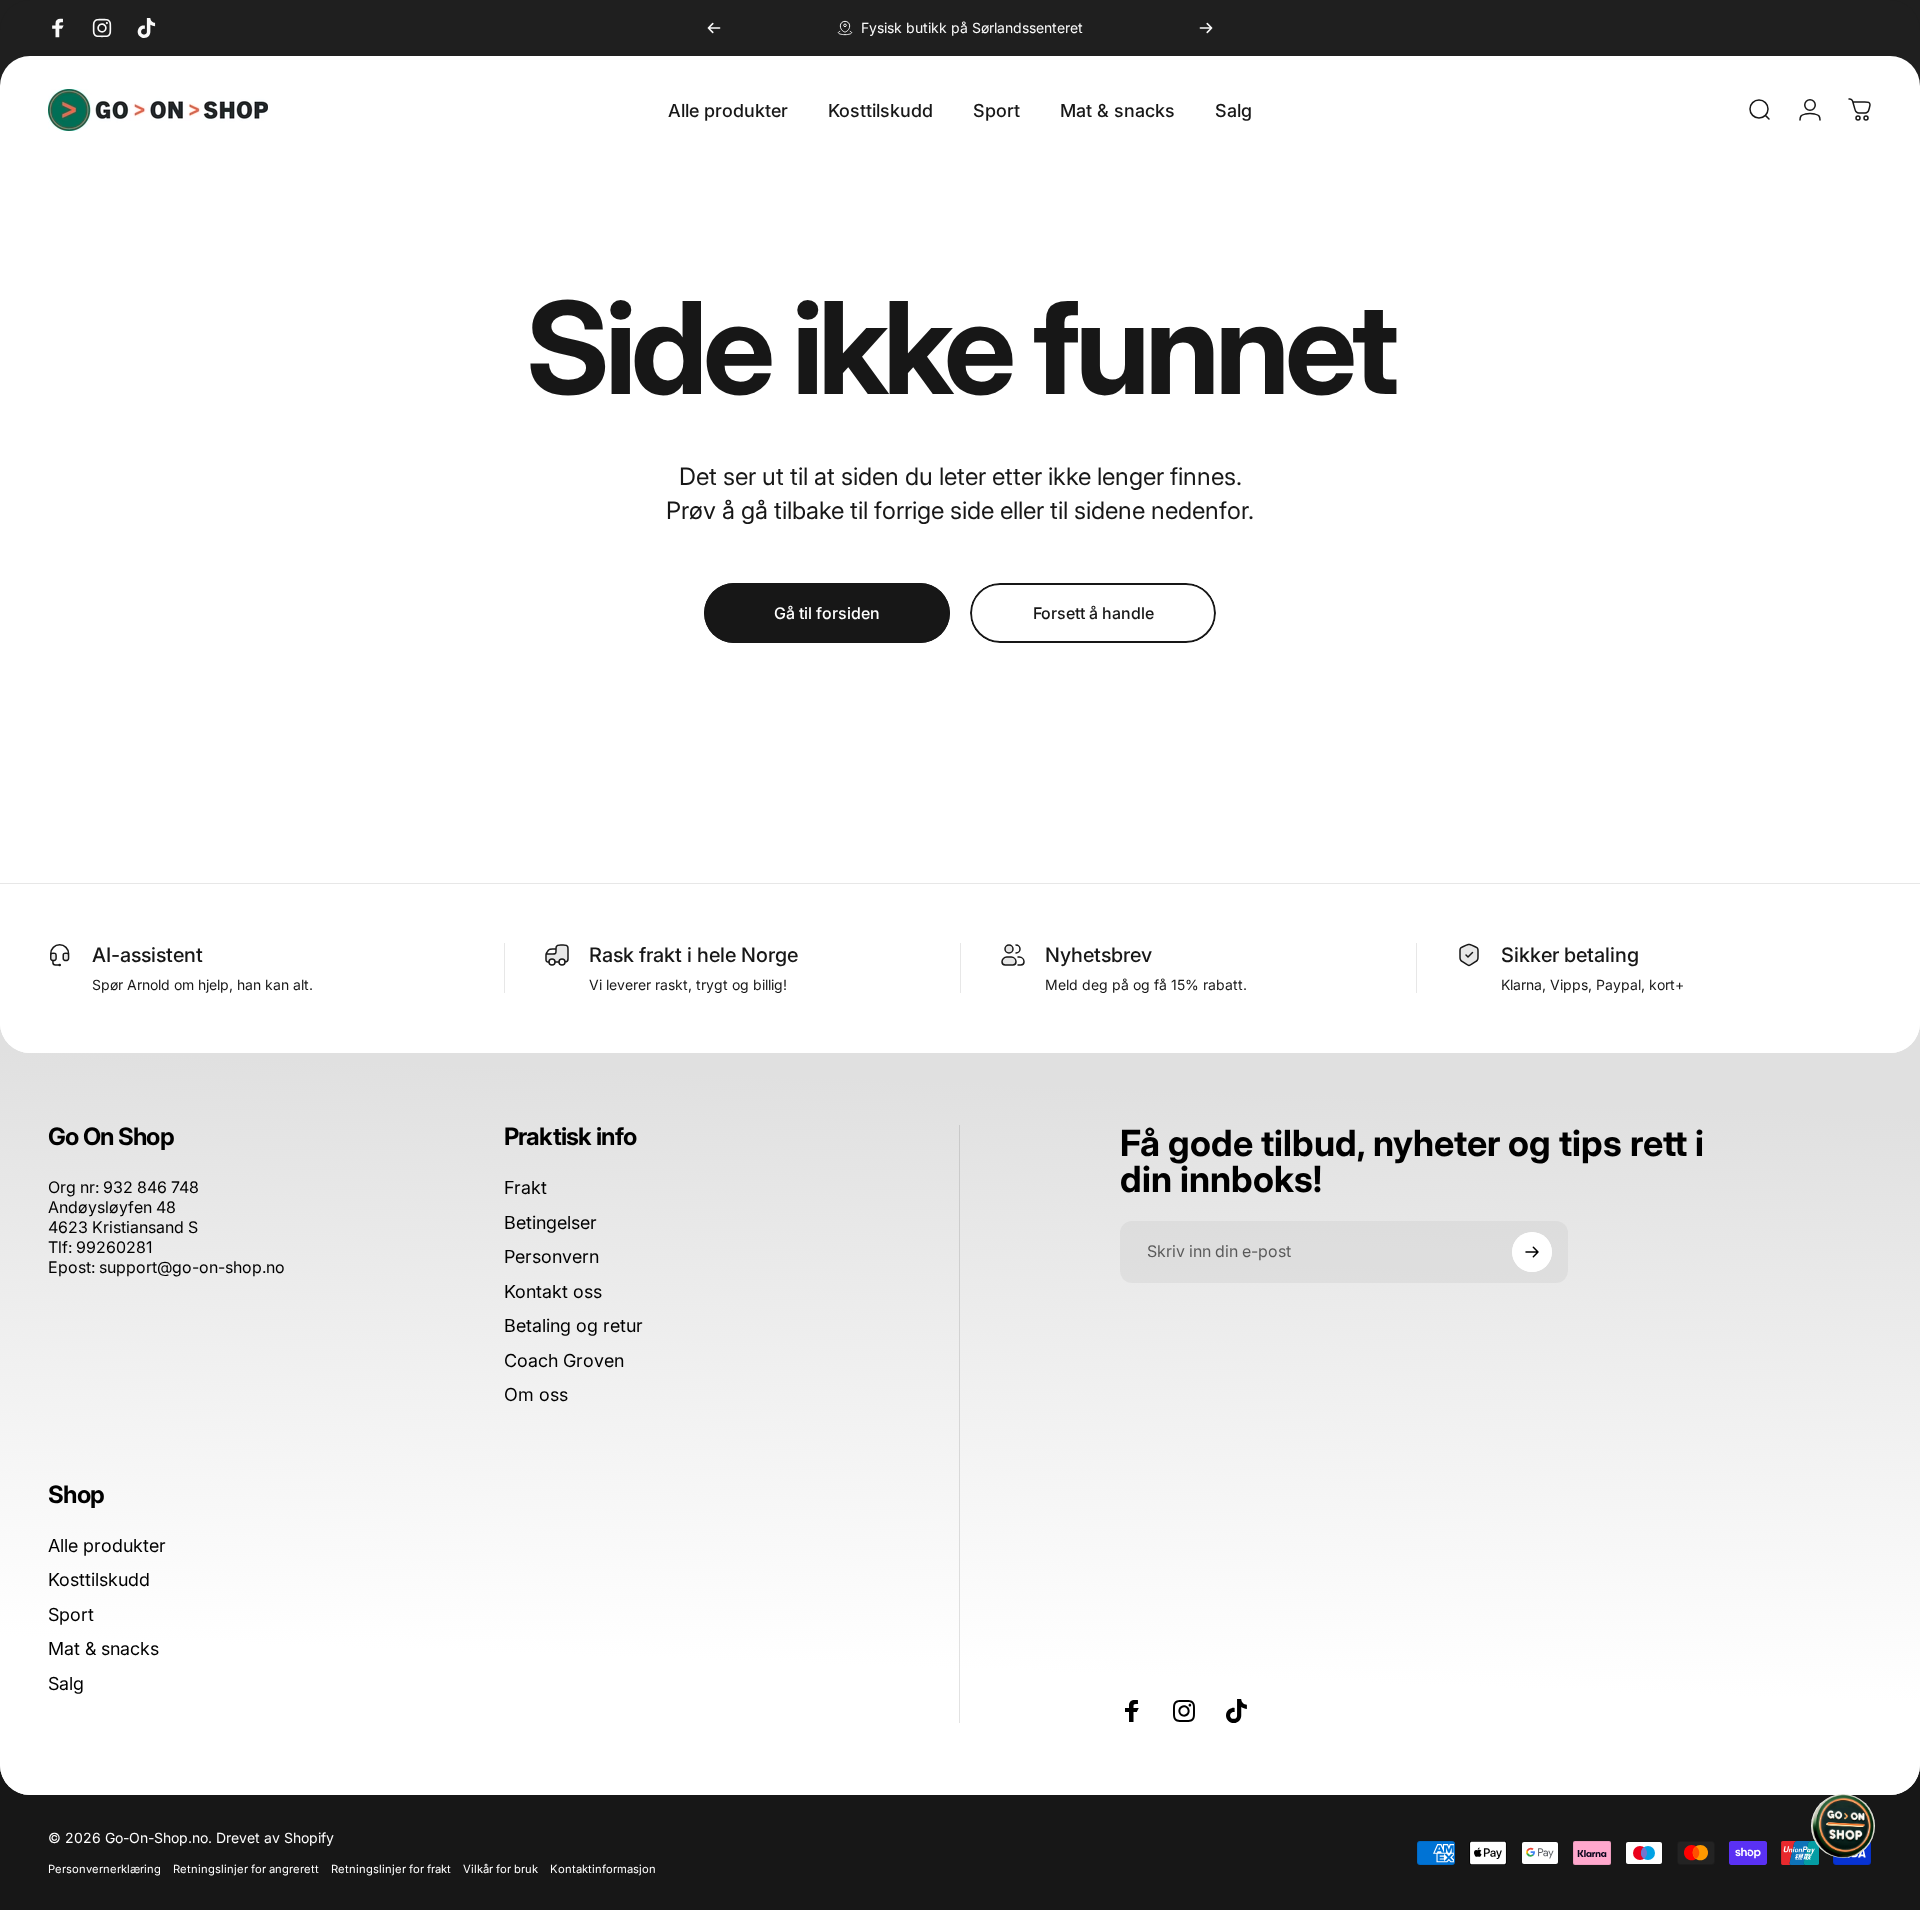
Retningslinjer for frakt (391, 1869)
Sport (71, 1614)
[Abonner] (1532, 1252)
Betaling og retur (573, 1325)
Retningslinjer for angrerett (246, 1869)
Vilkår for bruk (500, 1869)
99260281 (114, 1247)
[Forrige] (714, 28)
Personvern (551, 1256)
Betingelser (550, 1222)
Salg (66, 1683)
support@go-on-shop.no (192, 1267)
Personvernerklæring (104, 1869)
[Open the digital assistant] (1843, 1826)
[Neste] (1206, 28)
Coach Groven (564, 1360)
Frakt (525, 1187)
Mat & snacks (103, 1648)
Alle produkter (107, 1545)
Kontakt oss (553, 1291)
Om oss (536, 1394)
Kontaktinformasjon (603, 1869)
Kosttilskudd (99, 1579)
